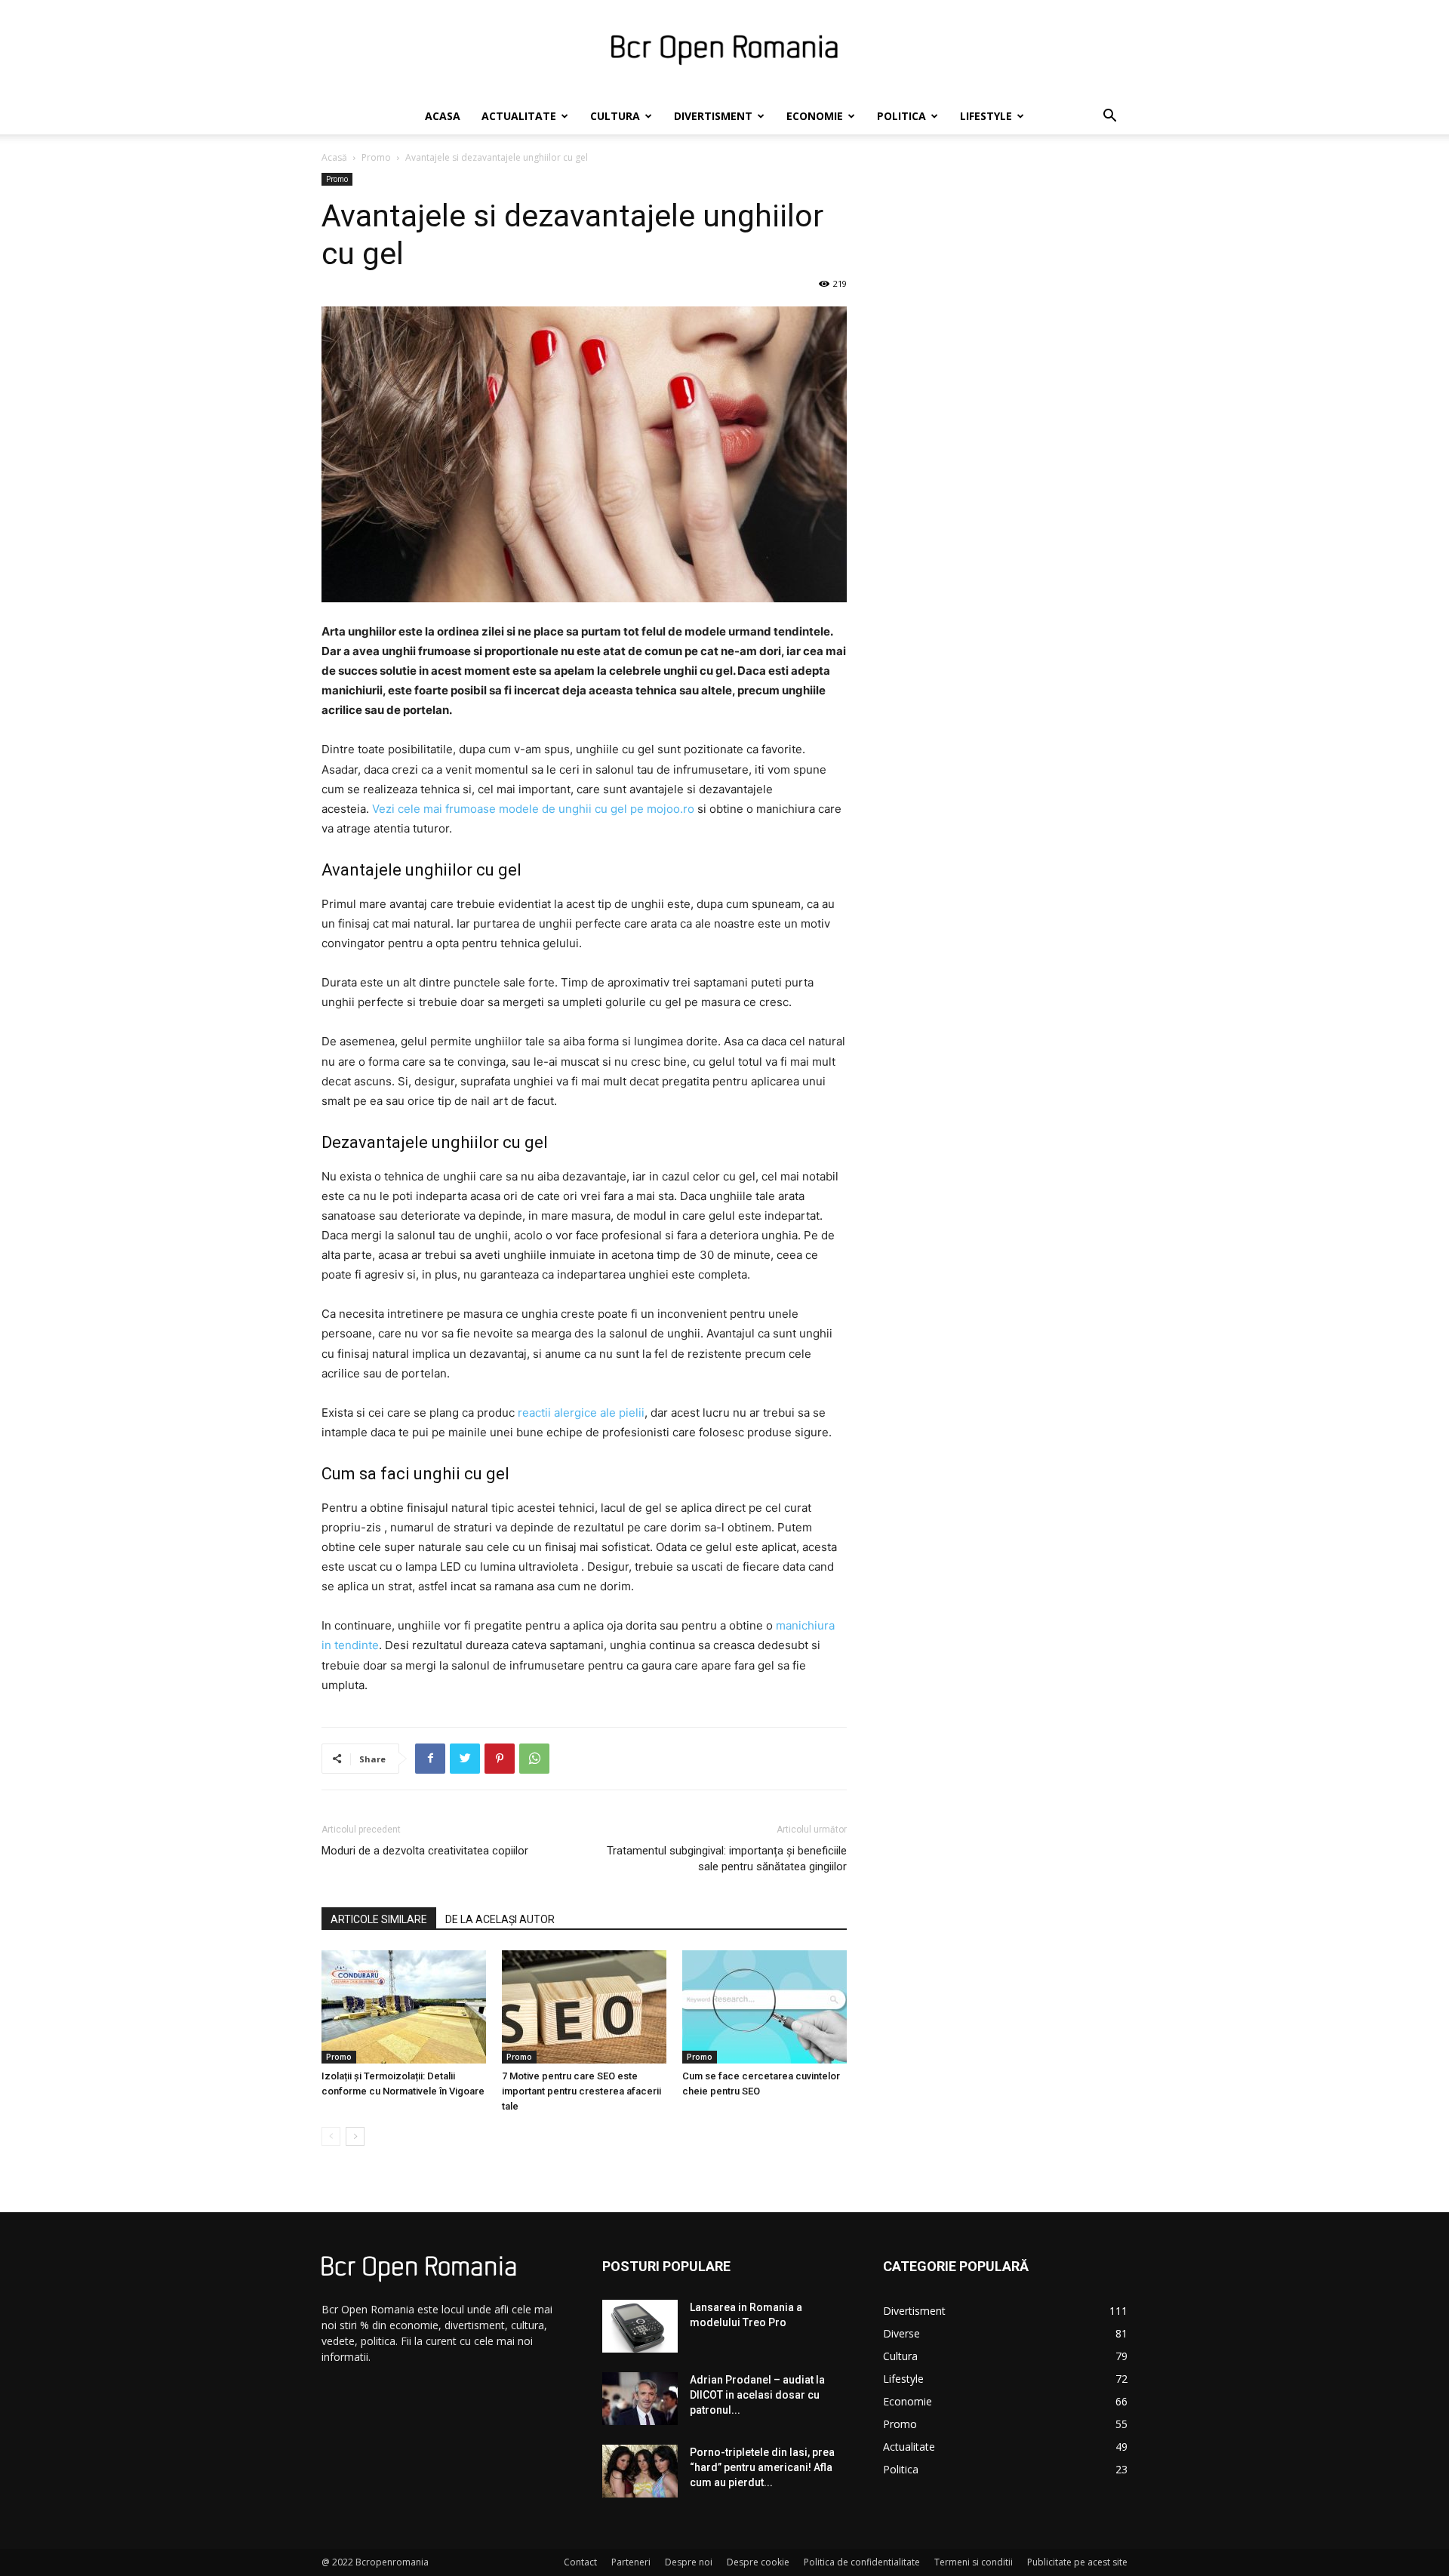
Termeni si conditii (974, 2562)
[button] (1109, 117)
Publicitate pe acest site (1077, 2562)
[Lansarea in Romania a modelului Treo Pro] (640, 2326)
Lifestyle (986, 116)
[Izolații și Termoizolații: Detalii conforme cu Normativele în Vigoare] (404, 2007)
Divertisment (713, 116)
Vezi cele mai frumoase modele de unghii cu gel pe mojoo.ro (533, 809)
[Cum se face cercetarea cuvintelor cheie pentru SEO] (764, 2007)
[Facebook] (430, 1759)
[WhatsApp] (534, 1759)
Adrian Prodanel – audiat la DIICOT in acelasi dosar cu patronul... (757, 2395)
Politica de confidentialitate (862, 2562)
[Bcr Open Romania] (724, 50)
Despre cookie (758, 2562)
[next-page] (355, 2136)
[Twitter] (465, 1759)
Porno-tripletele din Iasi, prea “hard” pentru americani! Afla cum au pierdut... (762, 2467)
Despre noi (689, 2562)
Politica (901, 116)
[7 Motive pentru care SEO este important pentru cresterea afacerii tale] (584, 2007)
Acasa (443, 116)
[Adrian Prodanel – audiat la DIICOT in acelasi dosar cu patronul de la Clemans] (640, 2399)
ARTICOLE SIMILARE (379, 1919)
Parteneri (631, 2562)
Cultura (615, 116)
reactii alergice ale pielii (581, 1413)
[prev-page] (331, 2136)
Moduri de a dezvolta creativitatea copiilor (425, 1851)
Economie (815, 116)
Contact (580, 2562)
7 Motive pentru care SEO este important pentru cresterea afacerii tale (581, 2091)
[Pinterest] (500, 1759)
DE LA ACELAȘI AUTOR (500, 1919)
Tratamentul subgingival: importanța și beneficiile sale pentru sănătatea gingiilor (727, 1859)
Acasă (334, 157)
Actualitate (519, 116)
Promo (376, 157)
